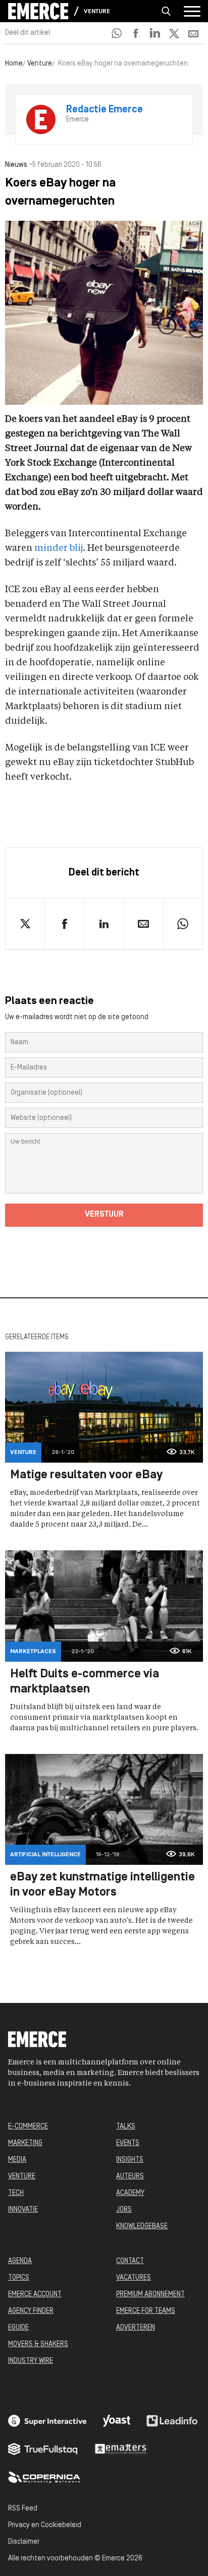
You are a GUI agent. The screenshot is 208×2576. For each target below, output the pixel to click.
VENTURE (22, 2177)
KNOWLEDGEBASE (142, 2226)
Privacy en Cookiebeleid (45, 2525)
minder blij (59, 548)
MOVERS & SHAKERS (38, 2344)
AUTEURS (130, 2177)
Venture (97, 12)
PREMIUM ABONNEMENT (150, 2295)
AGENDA (20, 2261)
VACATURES (134, 2278)
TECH (16, 2193)
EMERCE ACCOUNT (35, 2295)
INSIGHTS (130, 2160)
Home (14, 64)
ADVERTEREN (136, 2328)
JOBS (124, 2210)
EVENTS (128, 2143)
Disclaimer (24, 2542)
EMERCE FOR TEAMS (146, 2311)
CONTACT (130, 2261)
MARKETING (25, 2143)
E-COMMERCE (28, 2127)
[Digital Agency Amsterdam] (47, 2421)
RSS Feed (23, 2509)
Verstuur (104, 1215)
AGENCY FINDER (31, 2311)
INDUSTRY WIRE (31, 2361)
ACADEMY (130, 2193)
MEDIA (17, 2160)
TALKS (126, 2127)
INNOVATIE (23, 2210)
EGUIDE (18, 2328)
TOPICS (19, 2278)
